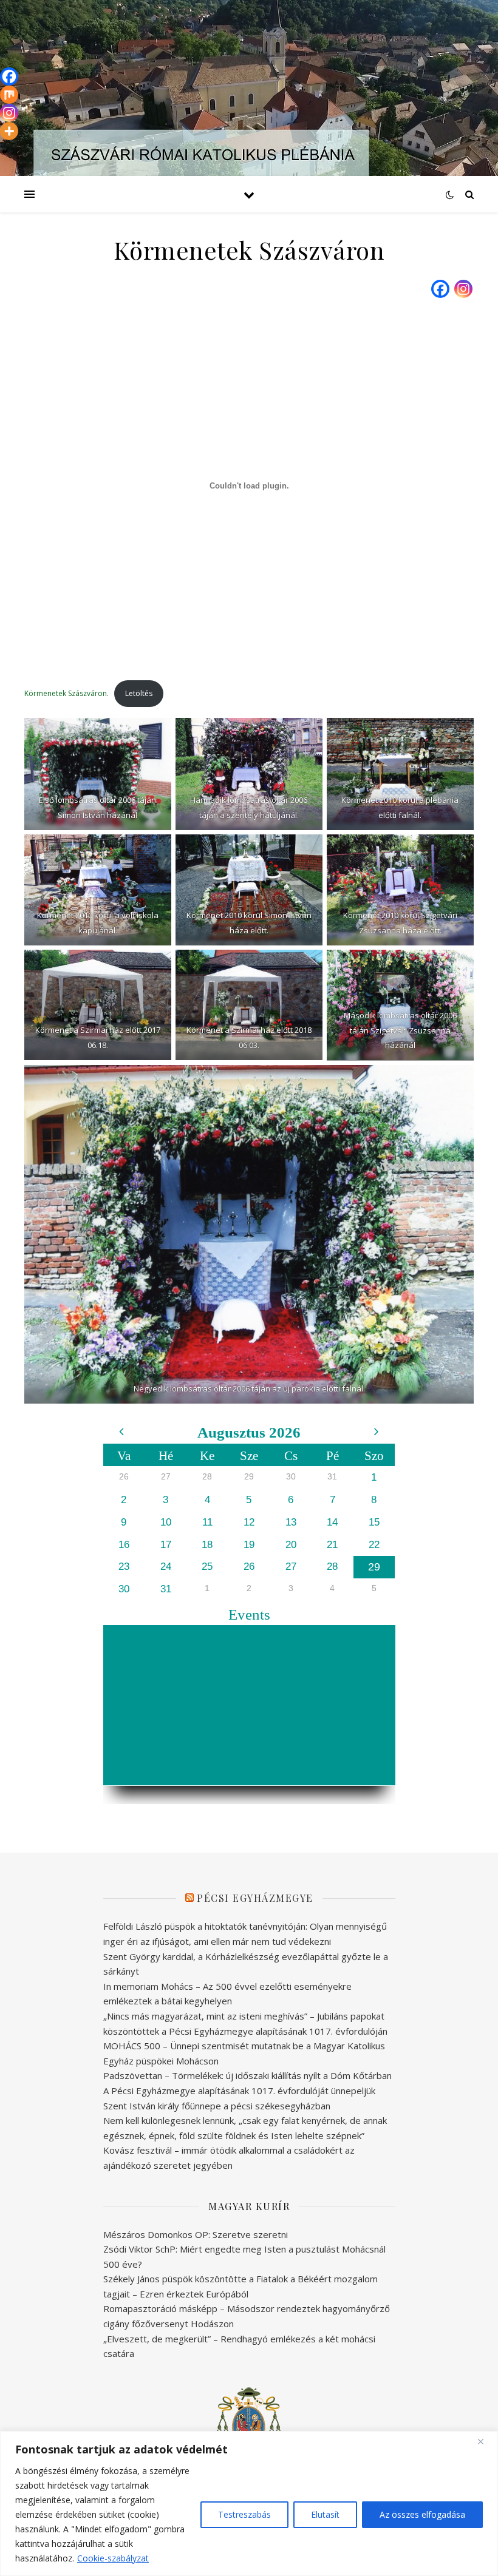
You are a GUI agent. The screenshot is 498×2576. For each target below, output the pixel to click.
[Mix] (9, 95)
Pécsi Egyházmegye (255, 1898)
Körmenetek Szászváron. (67, 693)
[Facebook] (440, 289)
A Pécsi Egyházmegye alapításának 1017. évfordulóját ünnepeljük (239, 2091)
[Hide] (5, 152)
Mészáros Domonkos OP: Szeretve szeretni (196, 2234)
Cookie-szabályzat (113, 2558)
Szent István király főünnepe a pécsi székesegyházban (217, 2106)
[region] (249, 2503)
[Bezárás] (485, 2441)
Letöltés (139, 693)
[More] (9, 131)
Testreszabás (244, 2514)
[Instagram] (463, 289)
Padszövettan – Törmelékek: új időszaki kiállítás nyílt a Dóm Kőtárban (247, 2075)
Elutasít (325, 2514)
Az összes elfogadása (422, 2514)
